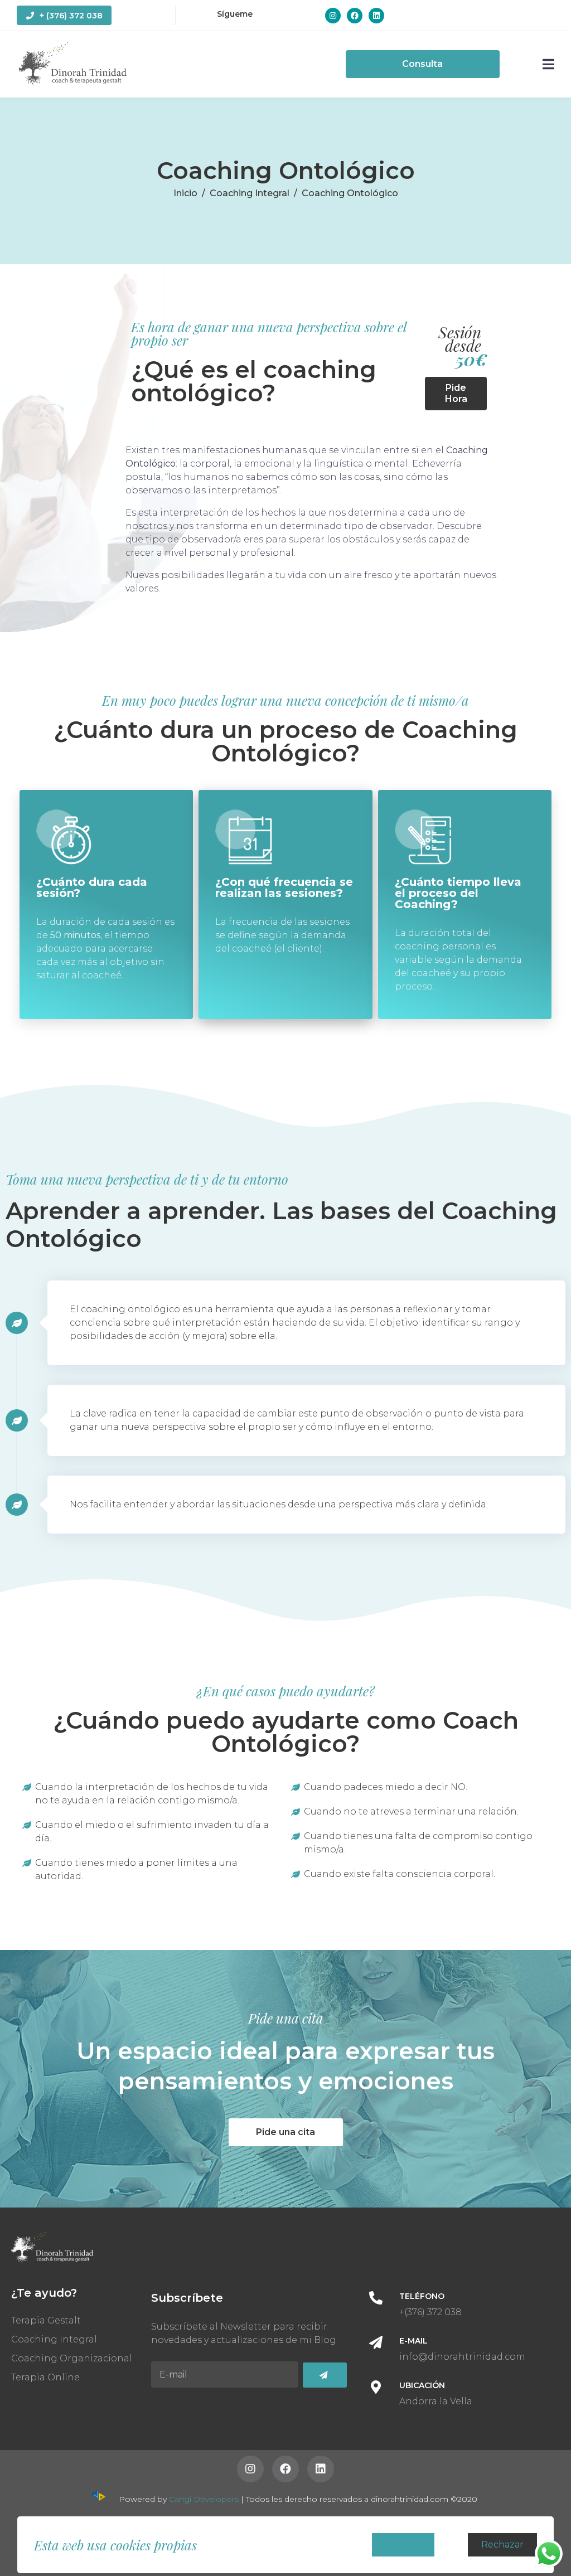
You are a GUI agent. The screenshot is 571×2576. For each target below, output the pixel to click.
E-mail (413, 2341)
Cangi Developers (204, 2499)
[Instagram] (333, 16)
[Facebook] (355, 16)
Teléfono (422, 2296)
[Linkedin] (376, 16)
